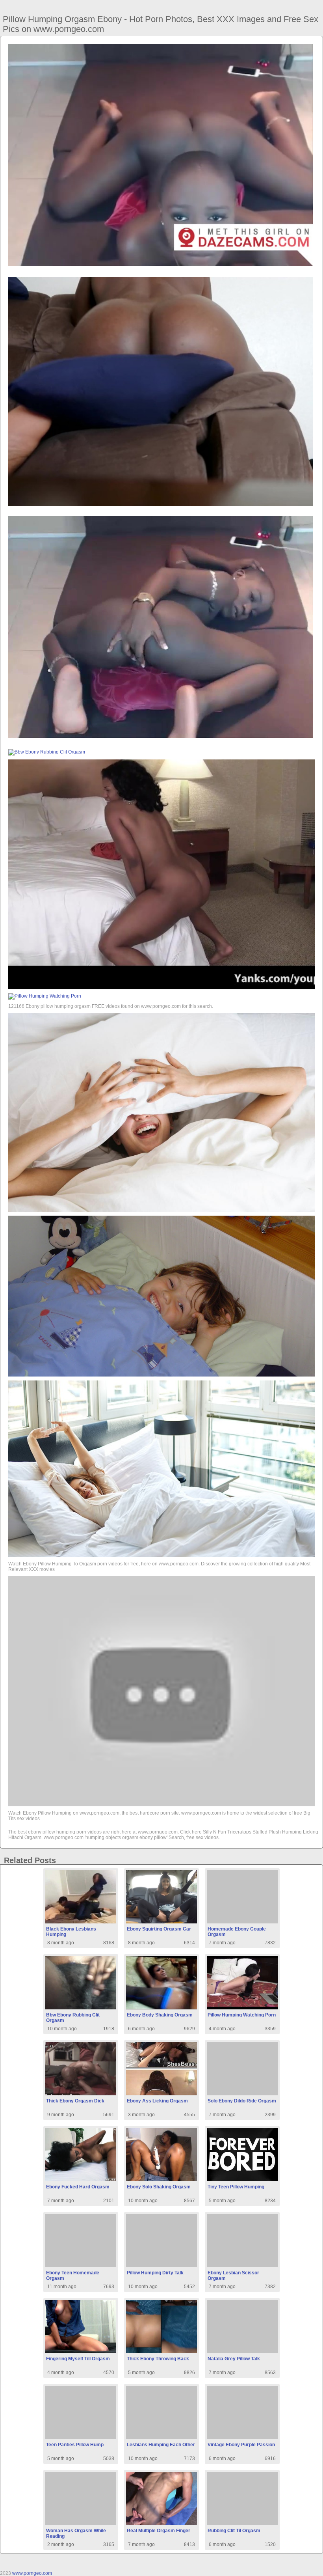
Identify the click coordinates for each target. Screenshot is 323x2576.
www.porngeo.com (32, 2573)
